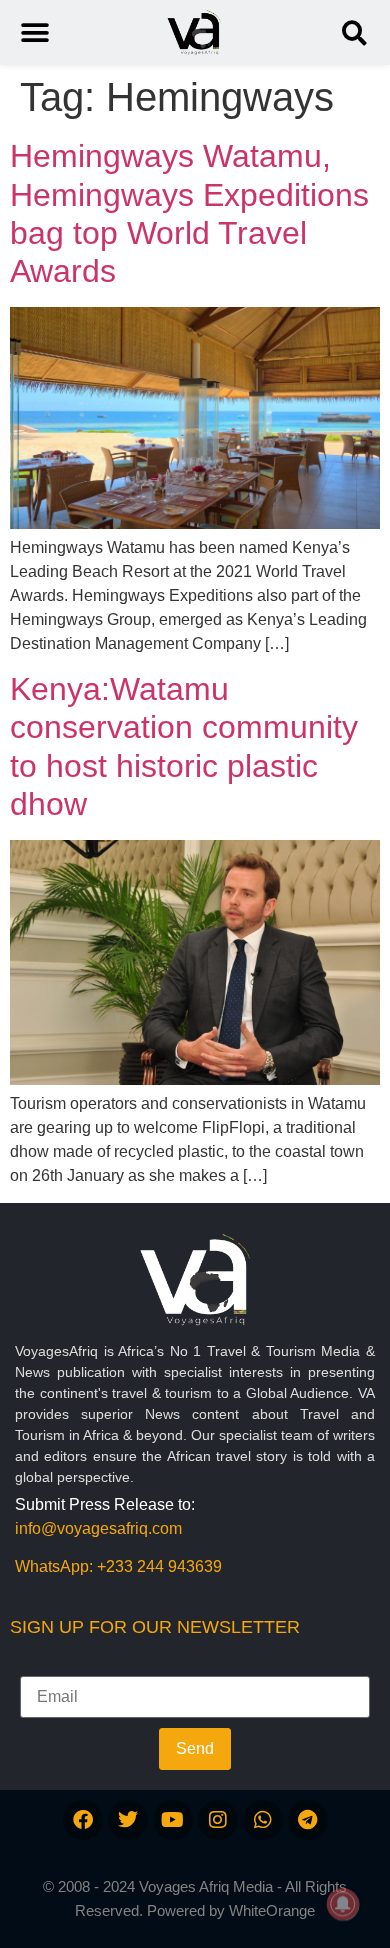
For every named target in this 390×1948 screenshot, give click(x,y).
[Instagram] (218, 1820)
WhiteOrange (272, 1910)
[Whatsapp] (263, 1820)
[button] (354, 32)
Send (195, 1748)
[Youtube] (173, 1820)
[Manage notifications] (343, 1904)
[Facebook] (83, 1820)
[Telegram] (308, 1820)
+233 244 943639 (159, 1566)
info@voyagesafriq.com (98, 1528)
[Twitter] (128, 1820)
